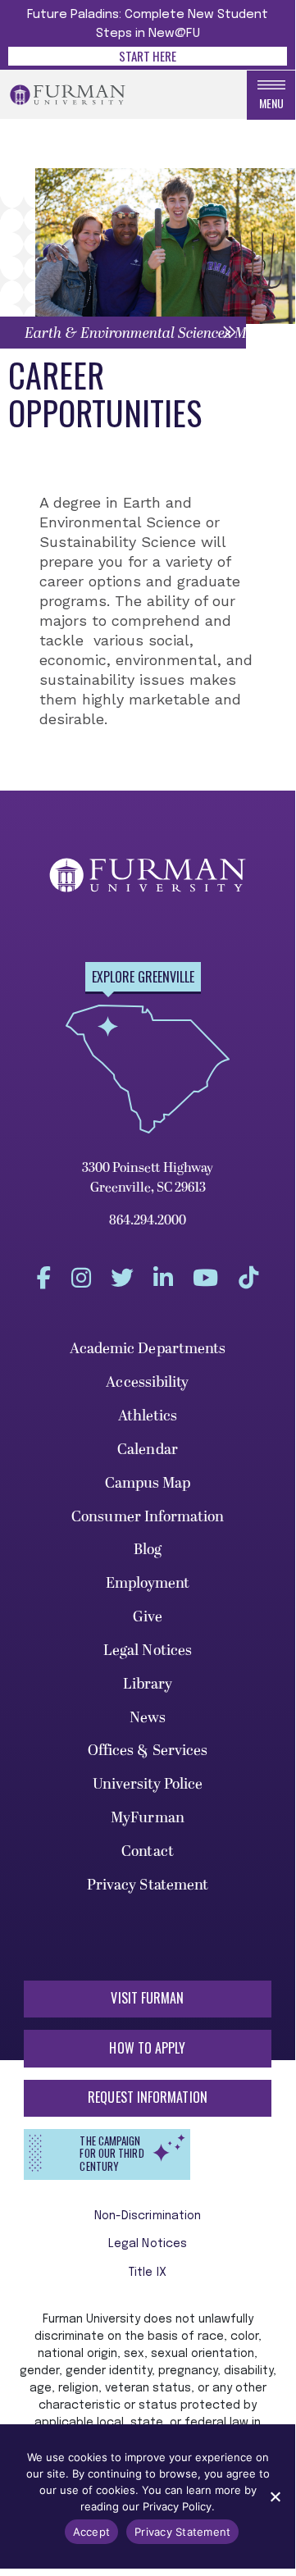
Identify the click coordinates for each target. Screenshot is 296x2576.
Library (148, 1684)
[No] (275, 2496)
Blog (148, 1550)
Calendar (148, 1450)
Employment (148, 1583)
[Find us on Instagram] (81, 1277)
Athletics (148, 1416)
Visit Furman (147, 1998)
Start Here (148, 56)
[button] (123, 333)
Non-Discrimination (148, 2216)
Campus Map (148, 1483)
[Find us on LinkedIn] (163, 1277)
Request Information (148, 2097)
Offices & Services (148, 1751)
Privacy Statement (148, 1885)
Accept (92, 2532)
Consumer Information (148, 1517)
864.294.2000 (148, 1220)
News (148, 1718)
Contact (148, 1851)
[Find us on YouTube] (205, 1277)
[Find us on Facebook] (44, 1277)
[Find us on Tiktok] (248, 1277)
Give (148, 1617)
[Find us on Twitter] (122, 1277)
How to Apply (147, 2048)
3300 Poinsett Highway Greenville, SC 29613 (148, 1178)
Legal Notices (148, 1650)
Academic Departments (148, 1349)
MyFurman (148, 1818)
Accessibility (147, 1382)
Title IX (148, 2273)
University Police (148, 1784)
